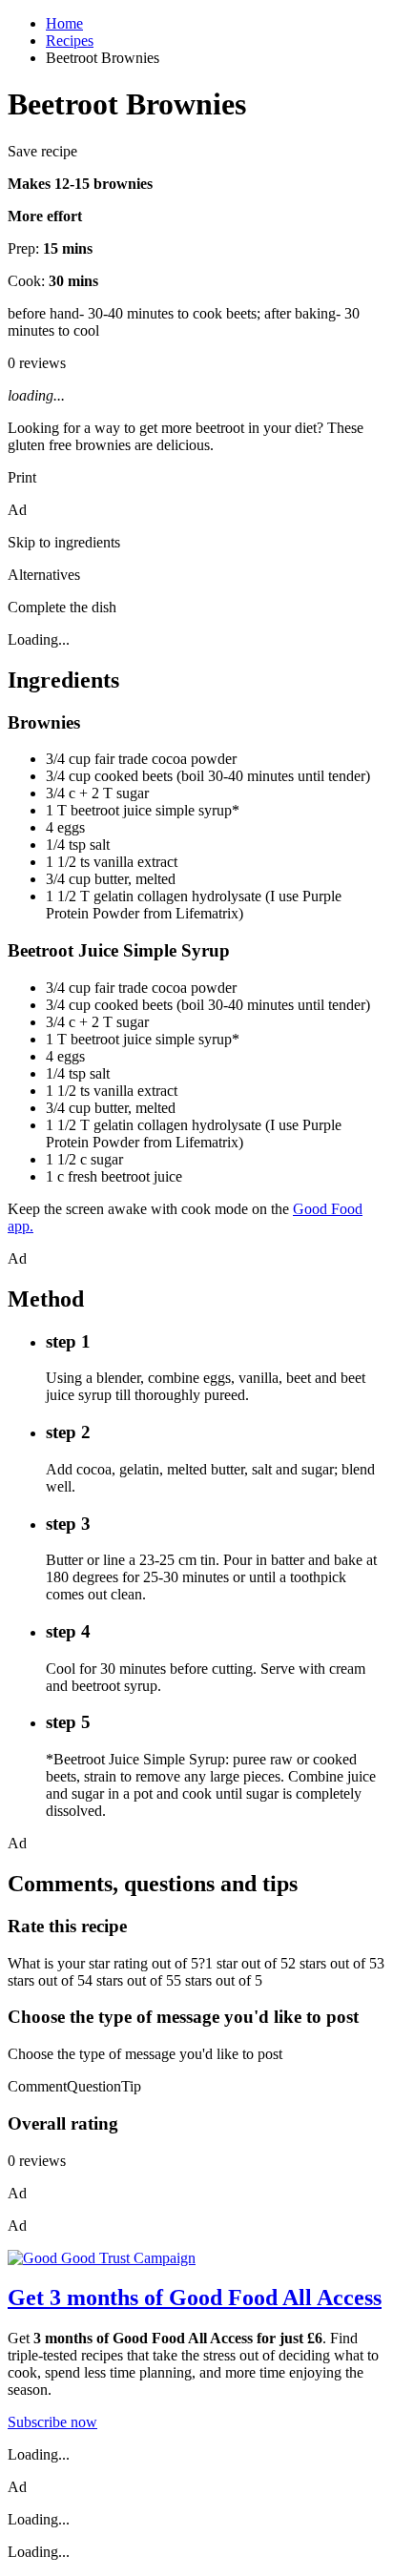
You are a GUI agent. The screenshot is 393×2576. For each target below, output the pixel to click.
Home (64, 23)
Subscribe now (52, 2422)
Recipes (70, 41)
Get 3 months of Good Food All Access (195, 2298)
